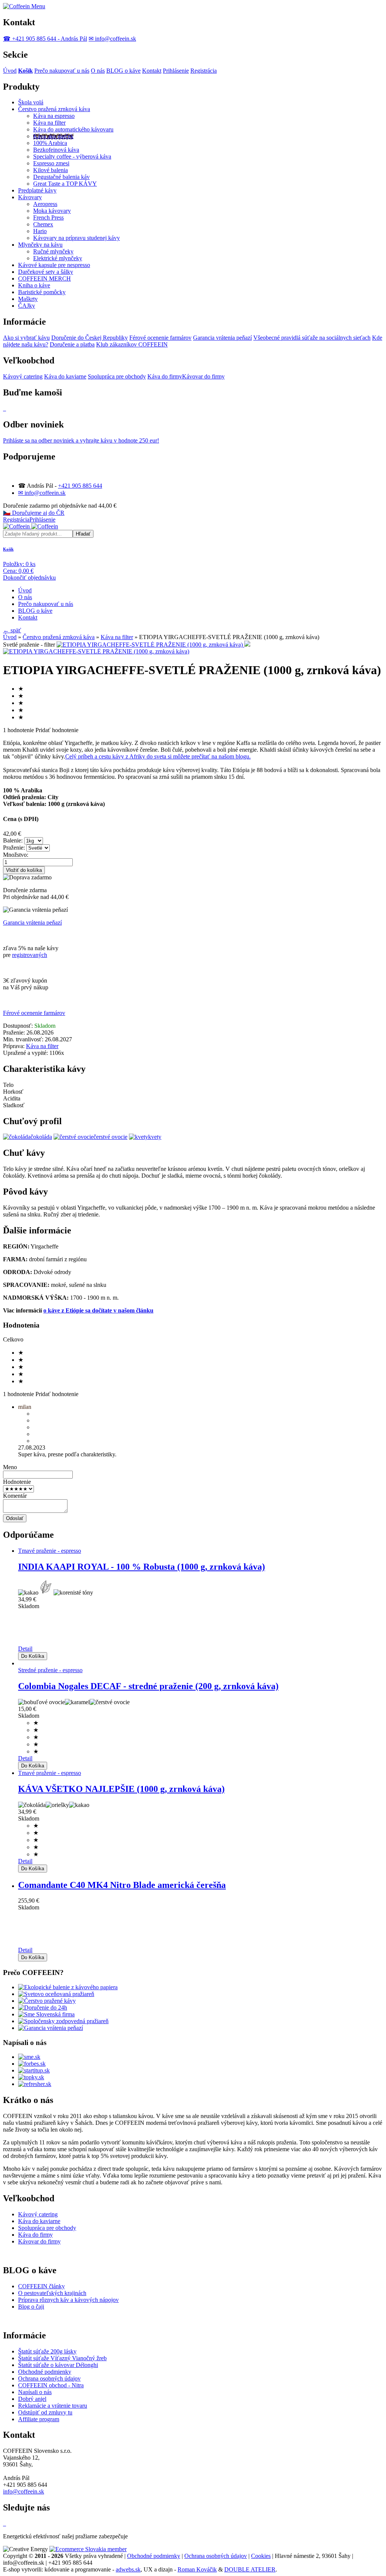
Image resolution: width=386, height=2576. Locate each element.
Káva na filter (49, 123)
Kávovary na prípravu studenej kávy (77, 238)
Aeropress (45, 204)
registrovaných (30, 955)
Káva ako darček (53, 136)
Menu (38, 6)
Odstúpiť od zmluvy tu (45, 2412)
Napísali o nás (35, 2392)
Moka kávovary (52, 211)
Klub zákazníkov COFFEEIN (132, 344)
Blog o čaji (31, 2307)
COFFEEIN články (41, 2286)
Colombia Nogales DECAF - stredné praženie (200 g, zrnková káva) (148, 1686)
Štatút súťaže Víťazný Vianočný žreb (62, 2358)
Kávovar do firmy (203, 376)
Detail (25, 1649)
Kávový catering (23, 376)
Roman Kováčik (197, 2569)
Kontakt (152, 71)
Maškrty (28, 299)
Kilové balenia (51, 170)
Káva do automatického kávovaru (73, 129)
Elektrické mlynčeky (58, 258)
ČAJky (27, 306)
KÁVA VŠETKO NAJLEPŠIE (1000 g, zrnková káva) (121, 1789)
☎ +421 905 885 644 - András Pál (45, 39)
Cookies (261, 2556)
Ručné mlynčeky (53, 251)
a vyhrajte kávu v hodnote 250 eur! (81, 440)
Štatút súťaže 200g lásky (47, 2351)
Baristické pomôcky (42, 292)
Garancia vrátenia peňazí (222, 338)
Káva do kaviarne (65, 376)
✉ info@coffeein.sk (112, 39)
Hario (40, 231)
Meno (10, 1467)
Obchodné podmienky (45, 2372)
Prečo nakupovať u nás (62, 71)
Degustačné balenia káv (61, 177)
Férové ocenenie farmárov (160, 338)
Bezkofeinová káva (56, 150)
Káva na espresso (54, 116)
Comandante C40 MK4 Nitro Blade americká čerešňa (122, 1885)
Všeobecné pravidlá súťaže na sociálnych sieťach (312, 338)
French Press (48, 217)
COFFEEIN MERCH (44, 279)
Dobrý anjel (32, 2399)
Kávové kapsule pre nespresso (54, 265)
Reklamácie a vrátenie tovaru (53, 2406)
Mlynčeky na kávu (40, 245)
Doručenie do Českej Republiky (90, 338)
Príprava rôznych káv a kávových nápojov (68, 2300)
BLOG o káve (123, 71)
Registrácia (204, 71)
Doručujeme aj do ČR (34, 513)
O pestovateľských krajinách (52, 2293)
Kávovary (30, 197)
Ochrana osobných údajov (49, 2378)
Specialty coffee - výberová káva (72, 156)
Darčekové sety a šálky (46, 272)
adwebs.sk (128, 2569)
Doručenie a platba (72, 344)
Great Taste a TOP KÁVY (65, 184)
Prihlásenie (176, 71)
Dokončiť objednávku (29, 578)
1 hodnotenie (18, 730)
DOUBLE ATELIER (250, 2569)
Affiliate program (39, 2419)
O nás (98, 71)
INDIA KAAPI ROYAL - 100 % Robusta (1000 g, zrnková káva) (142, 1567)
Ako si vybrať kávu (26, 338)
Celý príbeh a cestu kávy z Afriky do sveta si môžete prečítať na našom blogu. (158, 756)
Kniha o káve (34, 285)
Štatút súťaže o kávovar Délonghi (58, 2365)
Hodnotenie (17, 1482)
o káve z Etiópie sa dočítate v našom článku (98, 1310)
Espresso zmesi (51, 163)
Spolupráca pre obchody (117, 376)
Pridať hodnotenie (57, 730)
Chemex (43, 224)
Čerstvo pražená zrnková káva (54, 109)
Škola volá (31, 102)
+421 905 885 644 (80, 486)
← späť (12, 630)
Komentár (15, 1496)
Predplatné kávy (37, 190)
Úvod (10, 71)
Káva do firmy (165, 376)
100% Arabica (50, 143)
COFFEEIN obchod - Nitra (51, 2385)
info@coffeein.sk (24, 2491)
